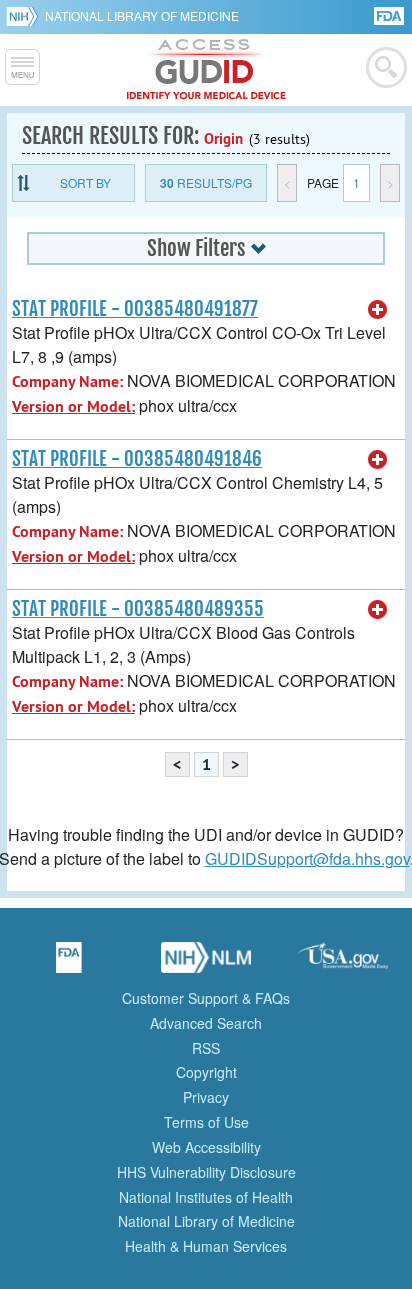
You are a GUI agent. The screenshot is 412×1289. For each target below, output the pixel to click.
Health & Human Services (206, 1246)
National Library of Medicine (142, 15)
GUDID (206, 70)
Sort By (85, 182)
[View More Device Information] (378, 310)
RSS (206, 1048)
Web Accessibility (206, 1147)
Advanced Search (206, 1023)
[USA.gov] (343, 964)
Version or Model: (73, 406)
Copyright (206, 1072)
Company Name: (67, 381)
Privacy (206, 1097)
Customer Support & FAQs (206, 998)
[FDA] (390, 14)
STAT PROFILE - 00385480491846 (137, 459)
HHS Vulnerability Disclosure (206, 1172)
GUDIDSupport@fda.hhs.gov (307, 858)
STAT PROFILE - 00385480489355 (138, 609)
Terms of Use (206, 1122)
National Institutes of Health (206, 1197)
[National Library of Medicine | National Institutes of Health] (206, 964)
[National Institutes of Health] (25, 16)
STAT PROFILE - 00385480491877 (135, 309)
